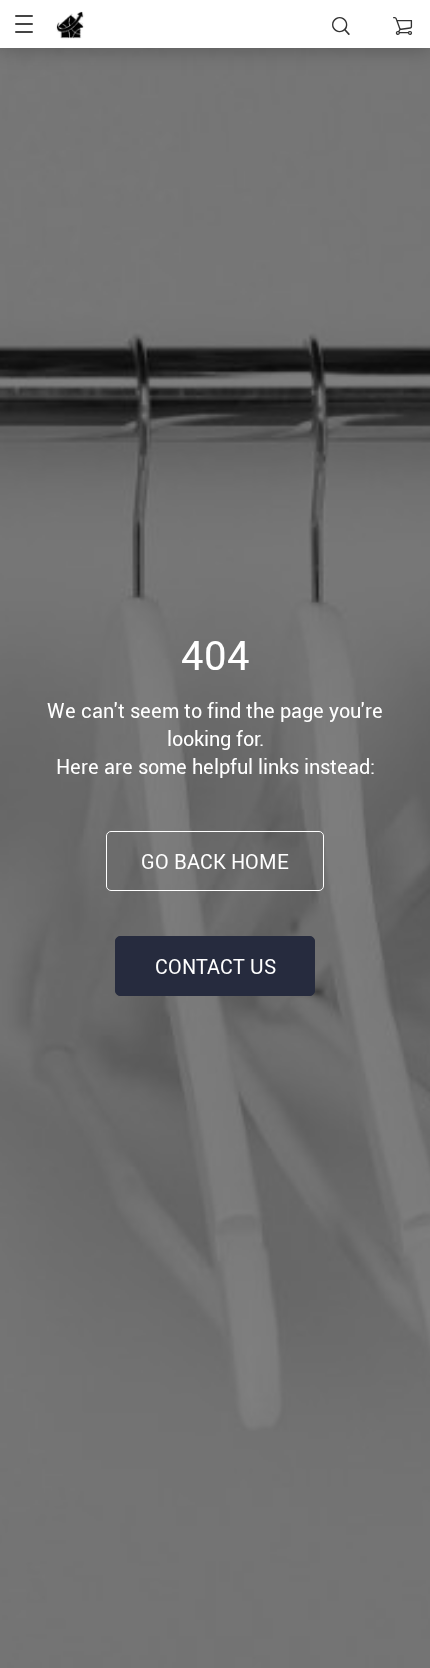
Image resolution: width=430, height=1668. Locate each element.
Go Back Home (215, 861)
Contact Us (215, 966)
